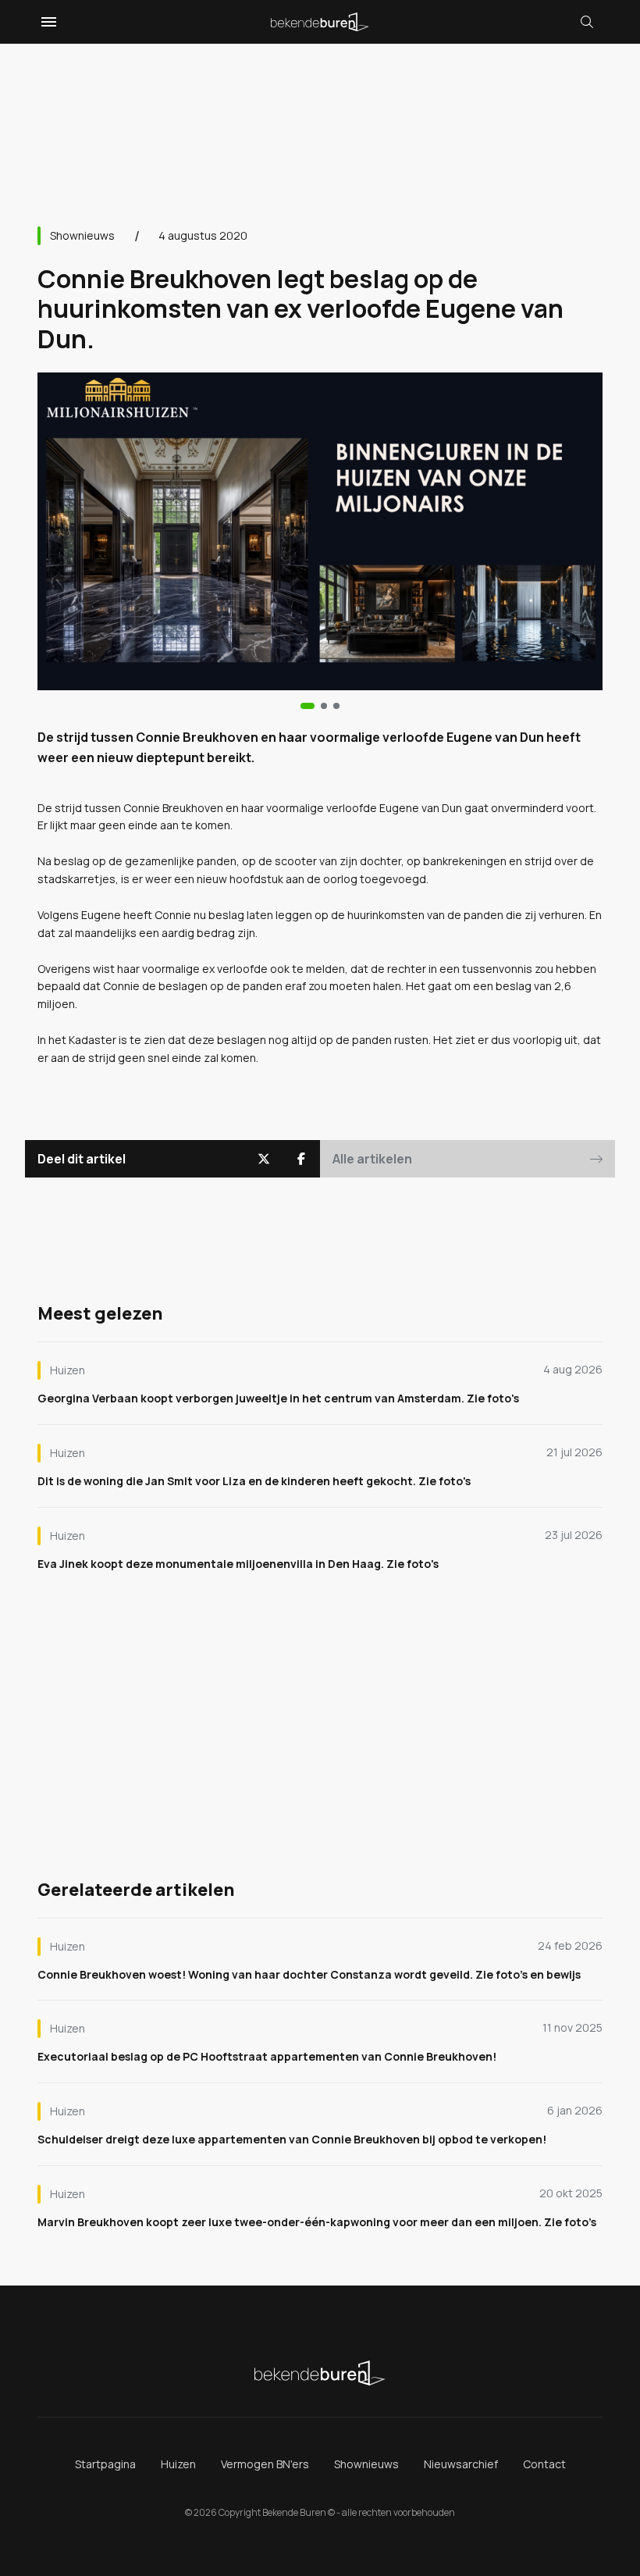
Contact (544, 2464)
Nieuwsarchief (461, 2464)
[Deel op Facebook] (301, 1159)
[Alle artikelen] (336, 706)
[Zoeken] (587, 22)
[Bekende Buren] (320, 22)
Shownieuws (82, 235)
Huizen (178, 2464)
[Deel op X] (264, 1159)
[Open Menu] (47, 22)
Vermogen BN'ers (265, 2464)
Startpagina (105, 2464)
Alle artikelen (372, 1159)
